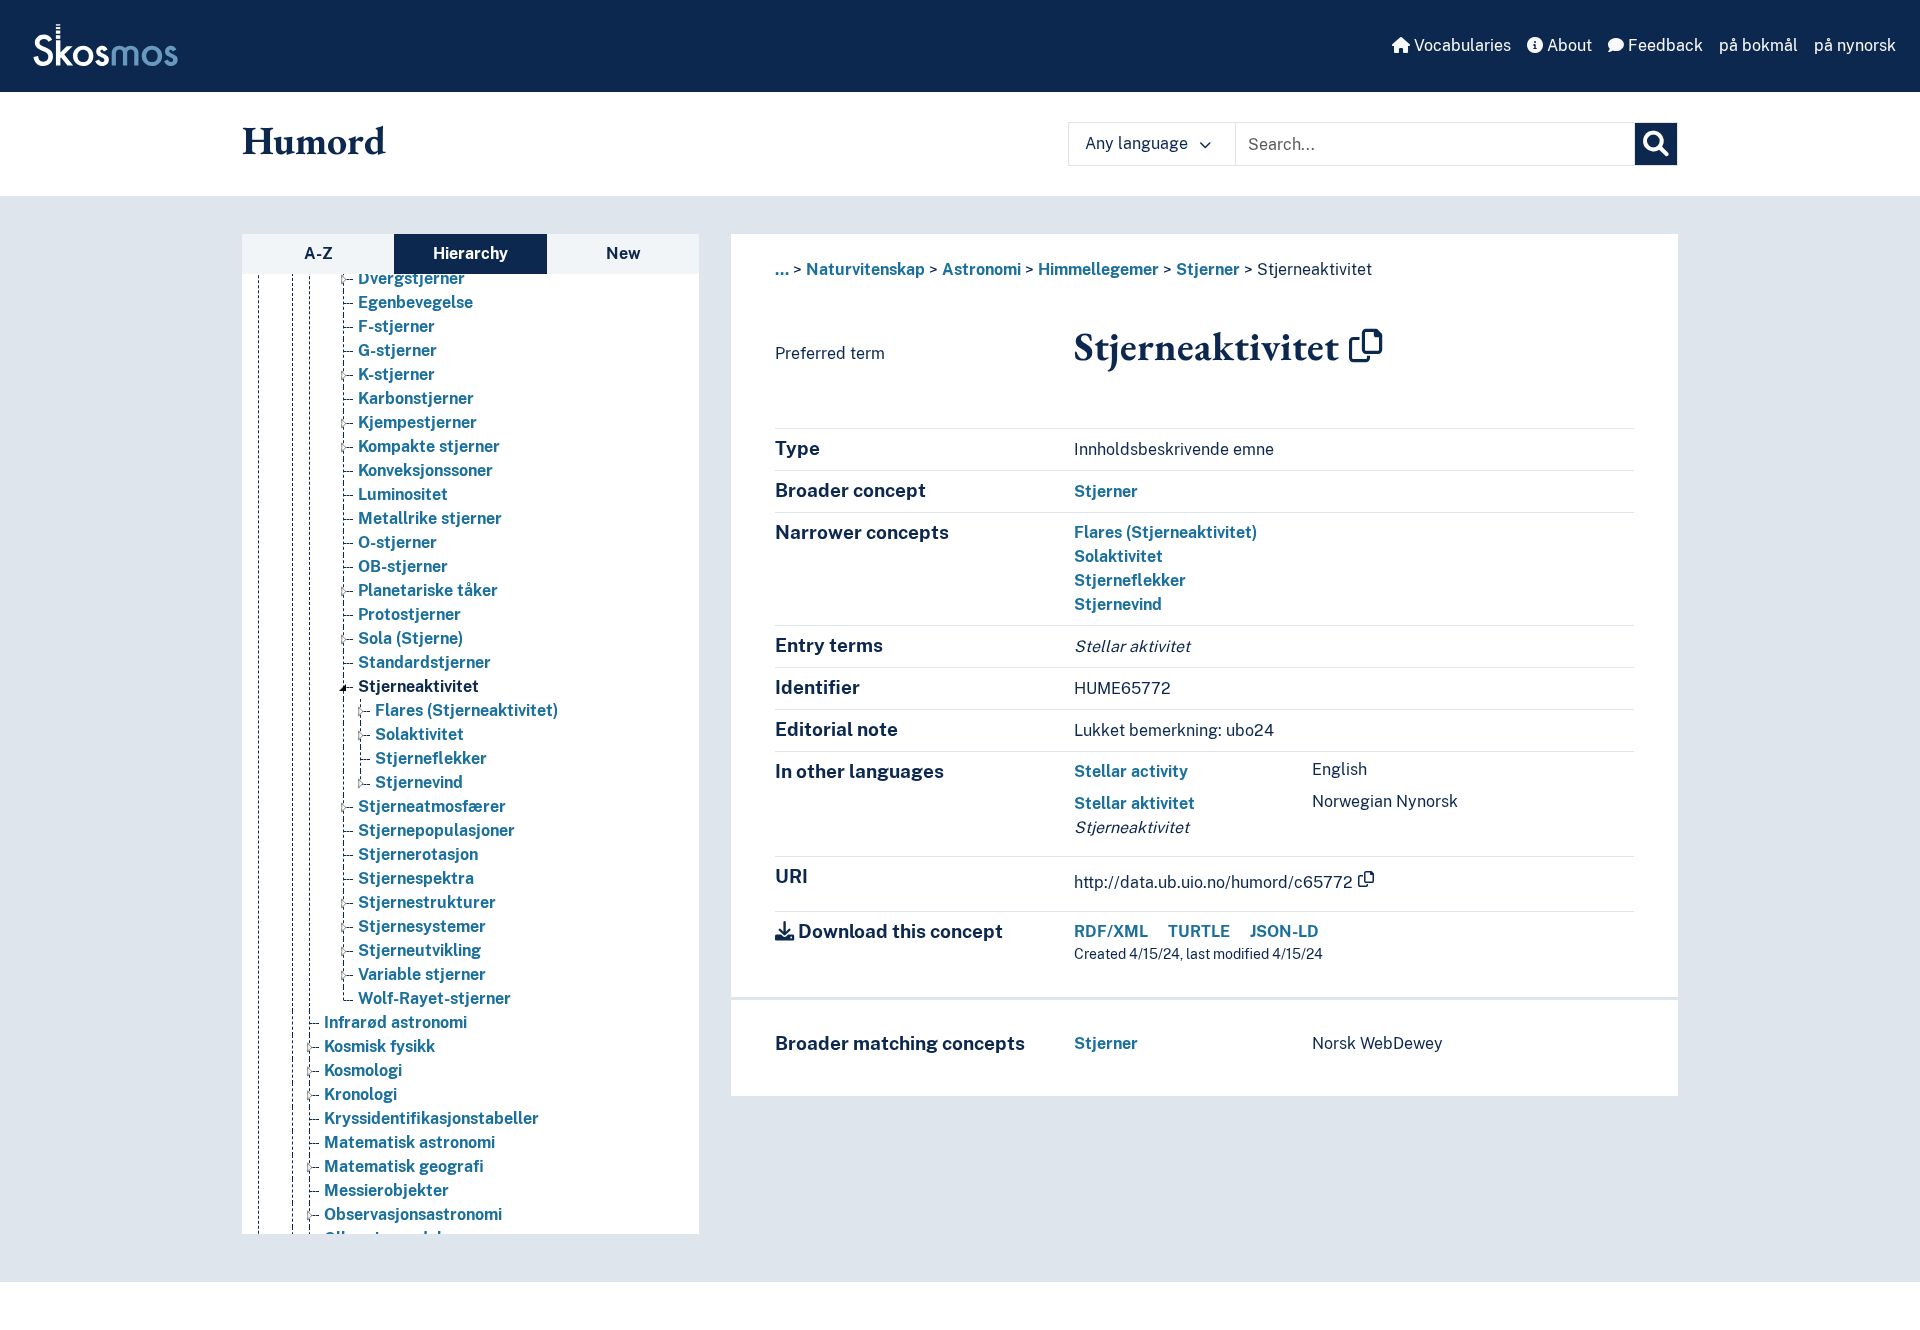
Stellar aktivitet (1134, 803)
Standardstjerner (424, 662)
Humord (314, 140)
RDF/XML (1111, 931)
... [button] (782, 269)
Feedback (1663, 45)
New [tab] (623, 253)
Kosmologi (363, 1070)
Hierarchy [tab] (470, 253)
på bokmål (1758, 45)
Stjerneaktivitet (418, 686)
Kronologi (360, 1094)
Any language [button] (1138, 143)
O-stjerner (397, 542)
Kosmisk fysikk (379, 1046)
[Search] (1656, 144)
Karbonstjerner (416, 398)
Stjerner (1208, 269)
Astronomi (981, 269)
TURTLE (1199, 931)
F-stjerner (396, 326)
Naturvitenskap (865, 269)
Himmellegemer (1098, 269)
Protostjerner (409, 614)
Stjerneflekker (431, 758)
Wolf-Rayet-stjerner (434, 998)
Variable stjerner (422, 974)
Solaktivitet (419, 734)
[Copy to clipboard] (1366, 346)
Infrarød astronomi (395, 1022)
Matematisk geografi (404, 1166)
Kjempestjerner (417, 422)
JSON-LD (1284, 931)
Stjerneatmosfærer (432, 806)
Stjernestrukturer (427, 902)
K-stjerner (396, 374)
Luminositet (403, 494)
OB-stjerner (403, 566)
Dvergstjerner (411, 278)
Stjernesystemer (422, 926)
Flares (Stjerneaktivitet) (466, 710)
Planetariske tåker (428, 590)
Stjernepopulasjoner (436, 830)
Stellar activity (1131, 771)
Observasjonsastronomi (413, 1214)
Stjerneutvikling (419, 950)
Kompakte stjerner (429, 446)
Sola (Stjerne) (410, 638)
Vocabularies (1460, 45)
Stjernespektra (416, 878)
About (1567, 45)
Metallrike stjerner (430, 518)
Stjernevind (419, 782)
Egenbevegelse (415, 302)
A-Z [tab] (318, 253)
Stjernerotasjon (418, 854)
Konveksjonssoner (425, 470)
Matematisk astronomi (409, 1142)
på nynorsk (1855, 45)
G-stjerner (397, 350)
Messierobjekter (386, 1190)
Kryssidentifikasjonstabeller (431, 1118)
